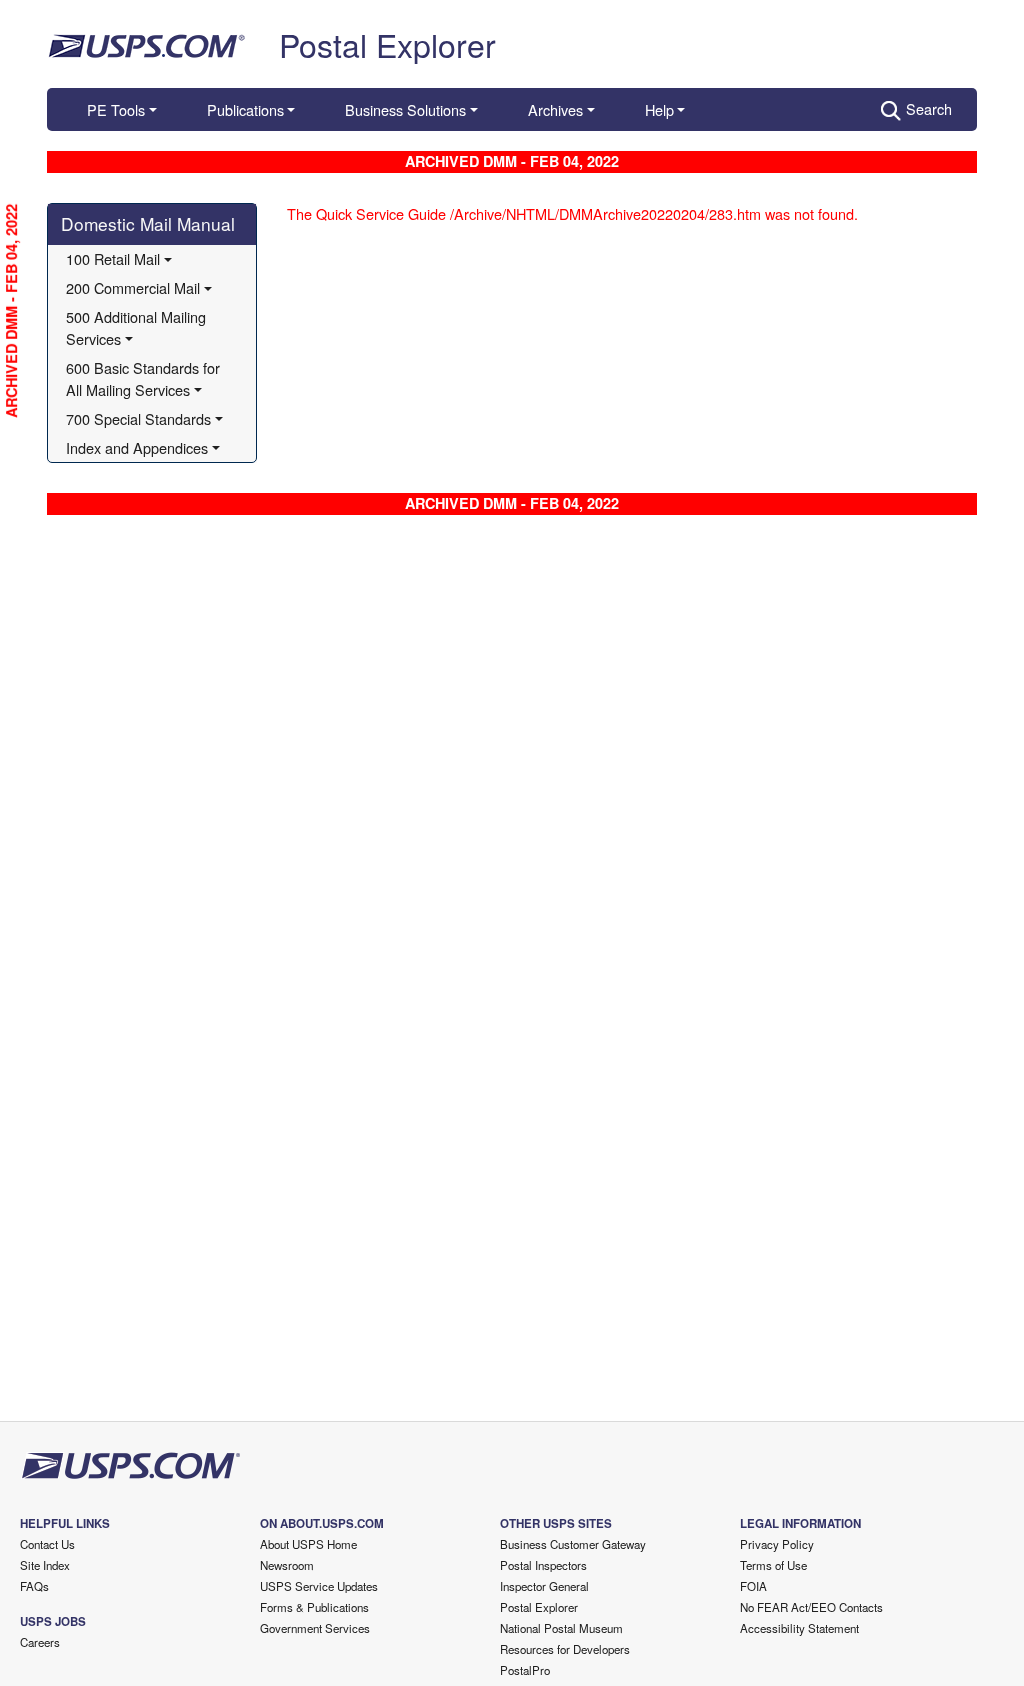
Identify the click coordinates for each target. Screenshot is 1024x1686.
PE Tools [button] (116, 109)
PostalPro (525, 1670)
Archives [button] (555, 109)
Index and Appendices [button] (137, 447)
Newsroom (287, 1565)
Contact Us (47, 1544)
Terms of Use (773, 1565)
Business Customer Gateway (573, 1544)
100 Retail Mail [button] (113, 258)
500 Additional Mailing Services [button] (138, 327)
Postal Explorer (387, 44)
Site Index (45, 1565)
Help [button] (659, 109)
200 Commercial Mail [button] (133, 287)
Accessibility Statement (799, 1628)
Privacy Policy (777, 1544)
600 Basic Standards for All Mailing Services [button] (145, 378)
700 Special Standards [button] (138, 418)
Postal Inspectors (543, 1565)
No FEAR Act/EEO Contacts (811, 1607)
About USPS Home (308, 1544)
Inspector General (544, 1586)
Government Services (315, 1628)
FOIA (753, 1586)
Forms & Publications (314, 1607)
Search (929, 108)
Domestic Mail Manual (148, 223)
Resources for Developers (565, 1649)
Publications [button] (245, 109)
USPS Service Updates (319, 1586)
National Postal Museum (561, 1628)
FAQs (34, 1586)
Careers (40, 1642)
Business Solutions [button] (405, 109)
